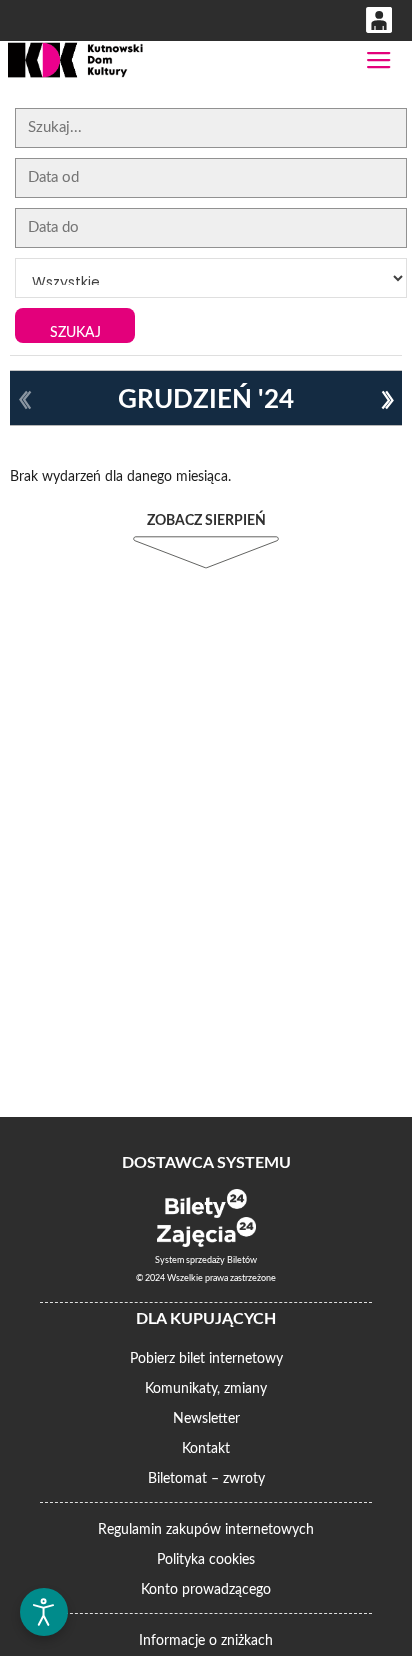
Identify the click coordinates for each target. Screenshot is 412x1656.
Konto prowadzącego (206, 1590)
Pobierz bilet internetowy (206, 1359)
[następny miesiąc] (387, 400)
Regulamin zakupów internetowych (206, 1530)
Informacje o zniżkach (206, 1641)
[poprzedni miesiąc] (25, 400)
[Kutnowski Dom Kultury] (75, 60)
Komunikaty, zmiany (206, 1389)
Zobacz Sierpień (206, 521)
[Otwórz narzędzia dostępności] (44, 1612)
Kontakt (206, 1449)
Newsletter (206, 1419)
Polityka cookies (206, 1560)
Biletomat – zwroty (206, 1479)
